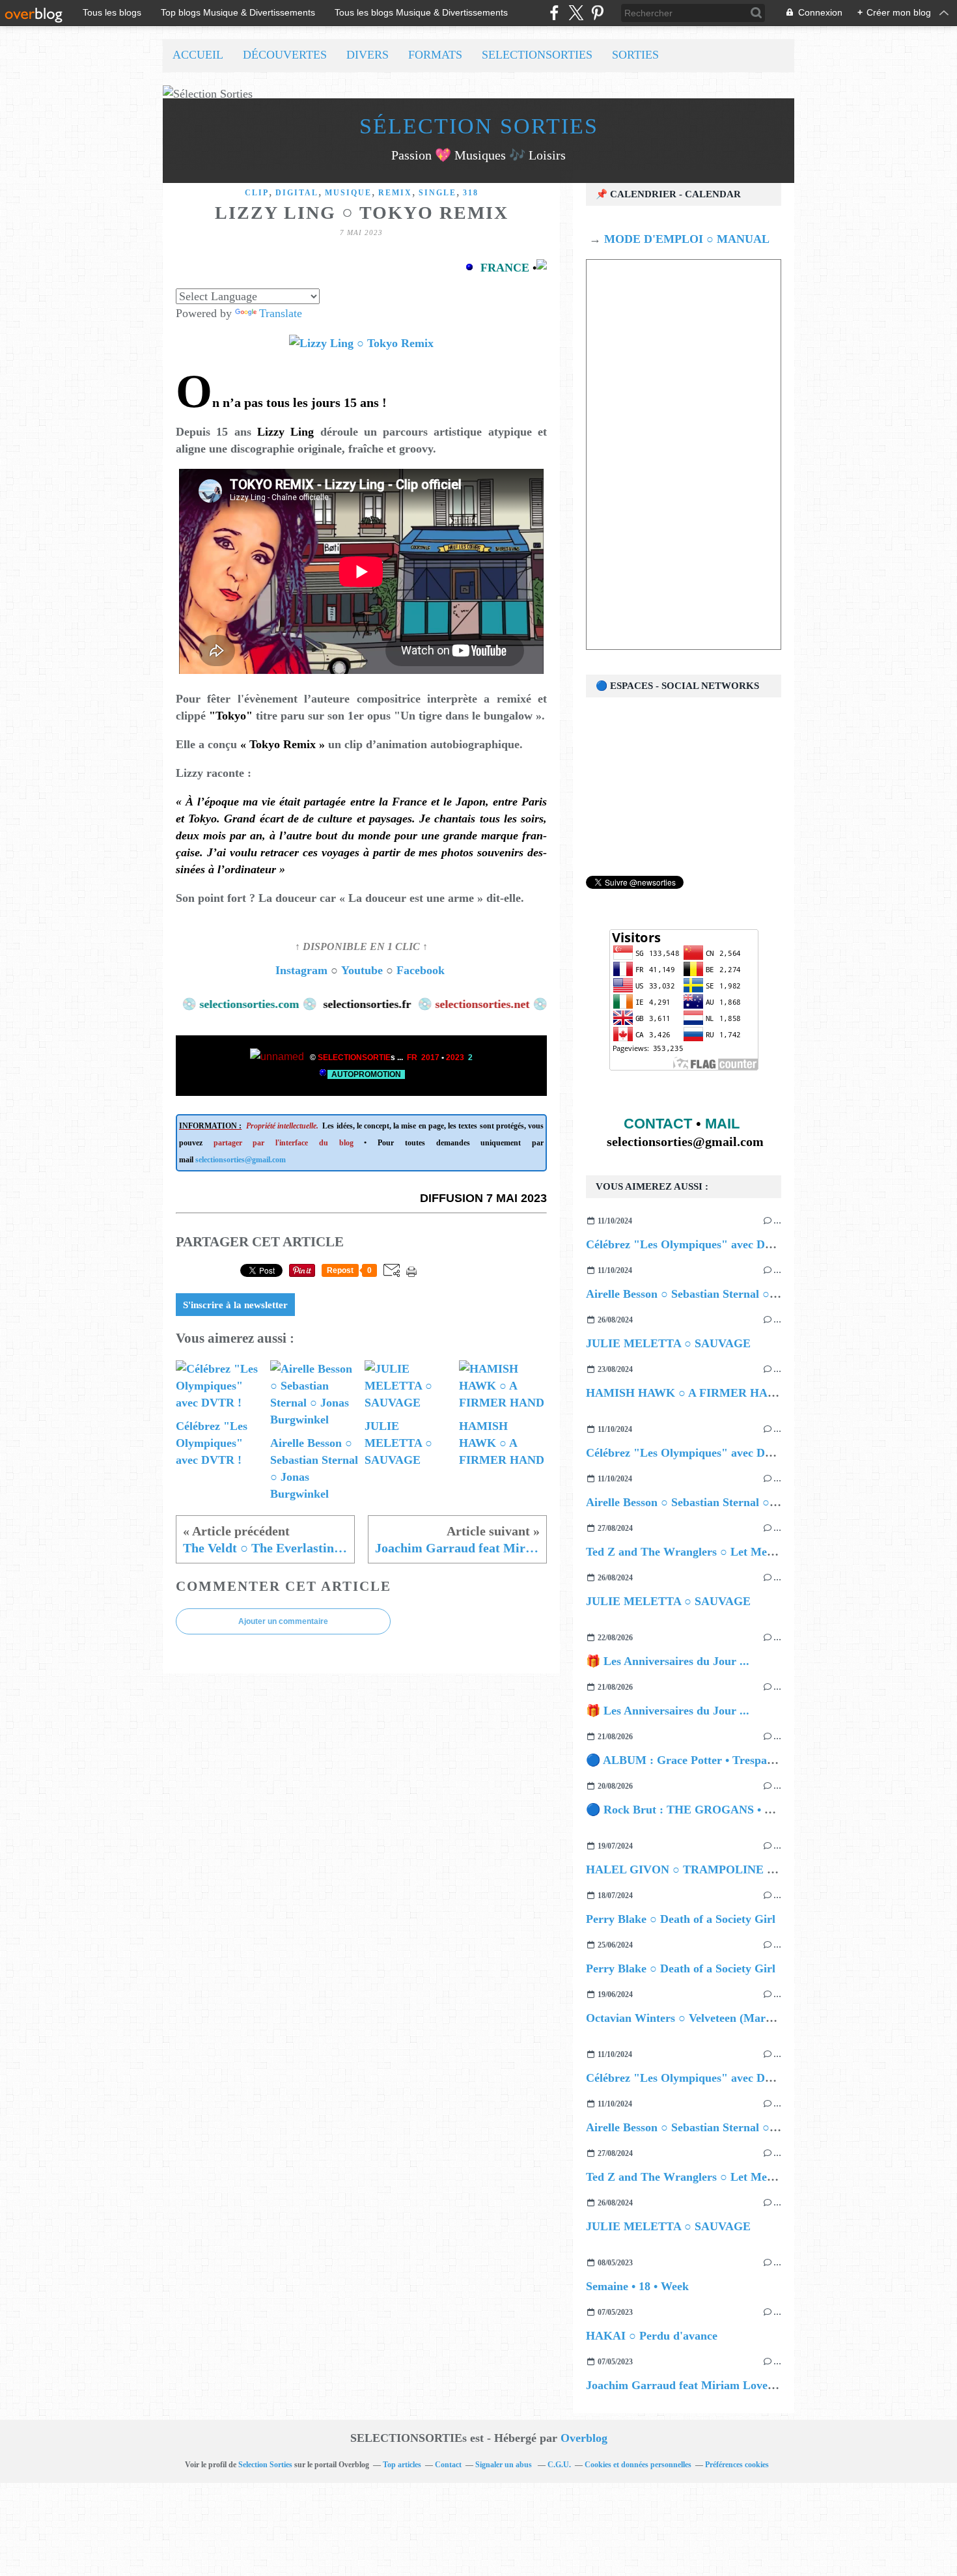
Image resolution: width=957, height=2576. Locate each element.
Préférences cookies (737, 2465)
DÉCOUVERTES (285, 55)
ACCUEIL (198, 55)
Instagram (301, 970)
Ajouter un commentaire (283, 1621)
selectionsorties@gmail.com (241, 1160)
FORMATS (435, 55)
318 (471, 193)
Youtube (362, 970)
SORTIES (635, 55)
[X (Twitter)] (576, 13)
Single (437, 193)
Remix (395, 193)
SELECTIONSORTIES (537, 55)
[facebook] (554, 13)
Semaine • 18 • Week (637, 2286)
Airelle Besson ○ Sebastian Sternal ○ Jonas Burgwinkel (725, 1294)
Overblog (584, 2438)
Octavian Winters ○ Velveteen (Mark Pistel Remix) (714, 2018)
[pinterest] (597, 13)
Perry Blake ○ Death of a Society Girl (681, 1919)
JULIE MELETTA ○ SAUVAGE (668, 1343)
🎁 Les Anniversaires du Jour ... (668, 1661)
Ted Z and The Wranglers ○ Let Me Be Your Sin (708, 1552)
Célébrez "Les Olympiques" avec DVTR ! (691, 1244)
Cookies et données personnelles (638, 2465)
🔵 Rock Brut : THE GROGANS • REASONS (703, 1810)
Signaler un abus (505, 2465)
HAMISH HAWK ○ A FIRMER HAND (685, 1393)
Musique (348, 193)
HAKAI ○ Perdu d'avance (652, 2336)
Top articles (402, 2465)
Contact (448, 2465)
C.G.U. (559, 2465)
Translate (281, 313)
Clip (257, 193)
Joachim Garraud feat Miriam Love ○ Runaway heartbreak (737, 2385)
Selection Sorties (265, 2465)
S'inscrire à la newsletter (235, 1305)
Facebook (422, 970)
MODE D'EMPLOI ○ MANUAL (685, 239)
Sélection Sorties (479, 126)
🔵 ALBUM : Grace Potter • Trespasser (686, 1760)
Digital (297, 193)
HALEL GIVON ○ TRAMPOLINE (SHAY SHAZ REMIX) (735, 1869)
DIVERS (368, 55)
